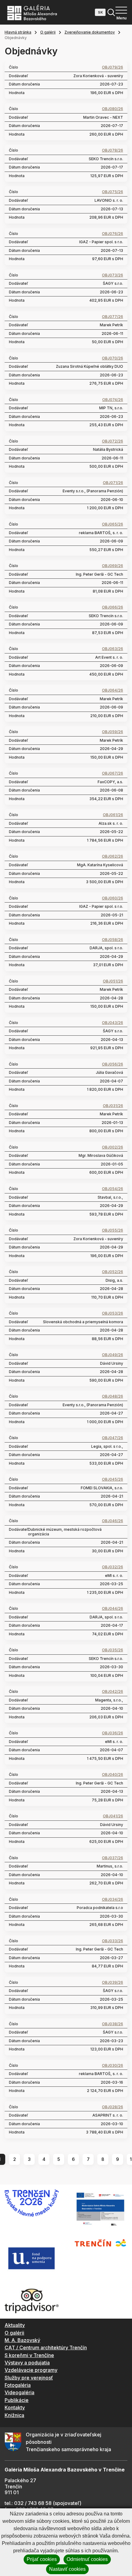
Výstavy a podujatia (27, 2363)
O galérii (48, 32)
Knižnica (14, 2415)
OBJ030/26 (113, 2066)
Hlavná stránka (18, 32)
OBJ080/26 (113, 109)
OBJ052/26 (113, 1272)
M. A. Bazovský (22, 2340)
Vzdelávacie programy (31, 2370)
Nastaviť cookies (67, 2569)
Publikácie (17, 2400)
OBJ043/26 (113, 1023)
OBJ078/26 (113, 150)
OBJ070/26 (113, 358)
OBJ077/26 (113, 317)
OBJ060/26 (113, 898)
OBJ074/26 (113, 400)
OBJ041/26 (113, 1816)
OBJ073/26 (113, 275)
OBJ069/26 (113, 566)
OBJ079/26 (113, 67)
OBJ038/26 (113, 2024)
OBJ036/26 (113, 1733)
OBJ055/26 (113, 1230)
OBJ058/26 (113, 940)
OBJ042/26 (113, 1692)
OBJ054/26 (113, 1189)
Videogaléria (19, 2392)
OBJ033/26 (113, 1941)
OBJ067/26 (113, 773)
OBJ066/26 (113, 607)
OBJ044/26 (113, 1609)
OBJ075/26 (113, 192)
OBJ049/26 (113, 1355)
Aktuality (15, 2325)
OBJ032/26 (113, 1567)
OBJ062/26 (113, 856)
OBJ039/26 (113, 1983)
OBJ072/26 (113, 441)
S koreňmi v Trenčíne (29, 2355)
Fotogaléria (18, 2385)
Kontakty (15, 2407)
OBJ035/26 (113, 1650)
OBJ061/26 (113, 815)
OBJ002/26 (113, 1147)
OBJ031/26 (113, 1106)
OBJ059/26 (113, 732)
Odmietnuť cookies (87, 2559)
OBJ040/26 (113, 1775)
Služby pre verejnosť (29, 2378)
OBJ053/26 (113, 1313)
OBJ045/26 (113, 1479)
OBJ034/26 (113, 1899)
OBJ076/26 (113, 234)
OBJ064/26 (113, 690)
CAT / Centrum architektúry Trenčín (46, 2348)
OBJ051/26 (113, 981)
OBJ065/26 (113, 524)
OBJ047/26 (113, 1438)
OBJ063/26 (113, 649)
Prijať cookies (42, 2559)
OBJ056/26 (113, 1064)
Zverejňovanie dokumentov (90, 32)
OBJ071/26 (113, 483)
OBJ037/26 (113, 1858)
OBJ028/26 (113, 2107)
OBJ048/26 (113, 1396)
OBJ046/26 (113, 1521)
